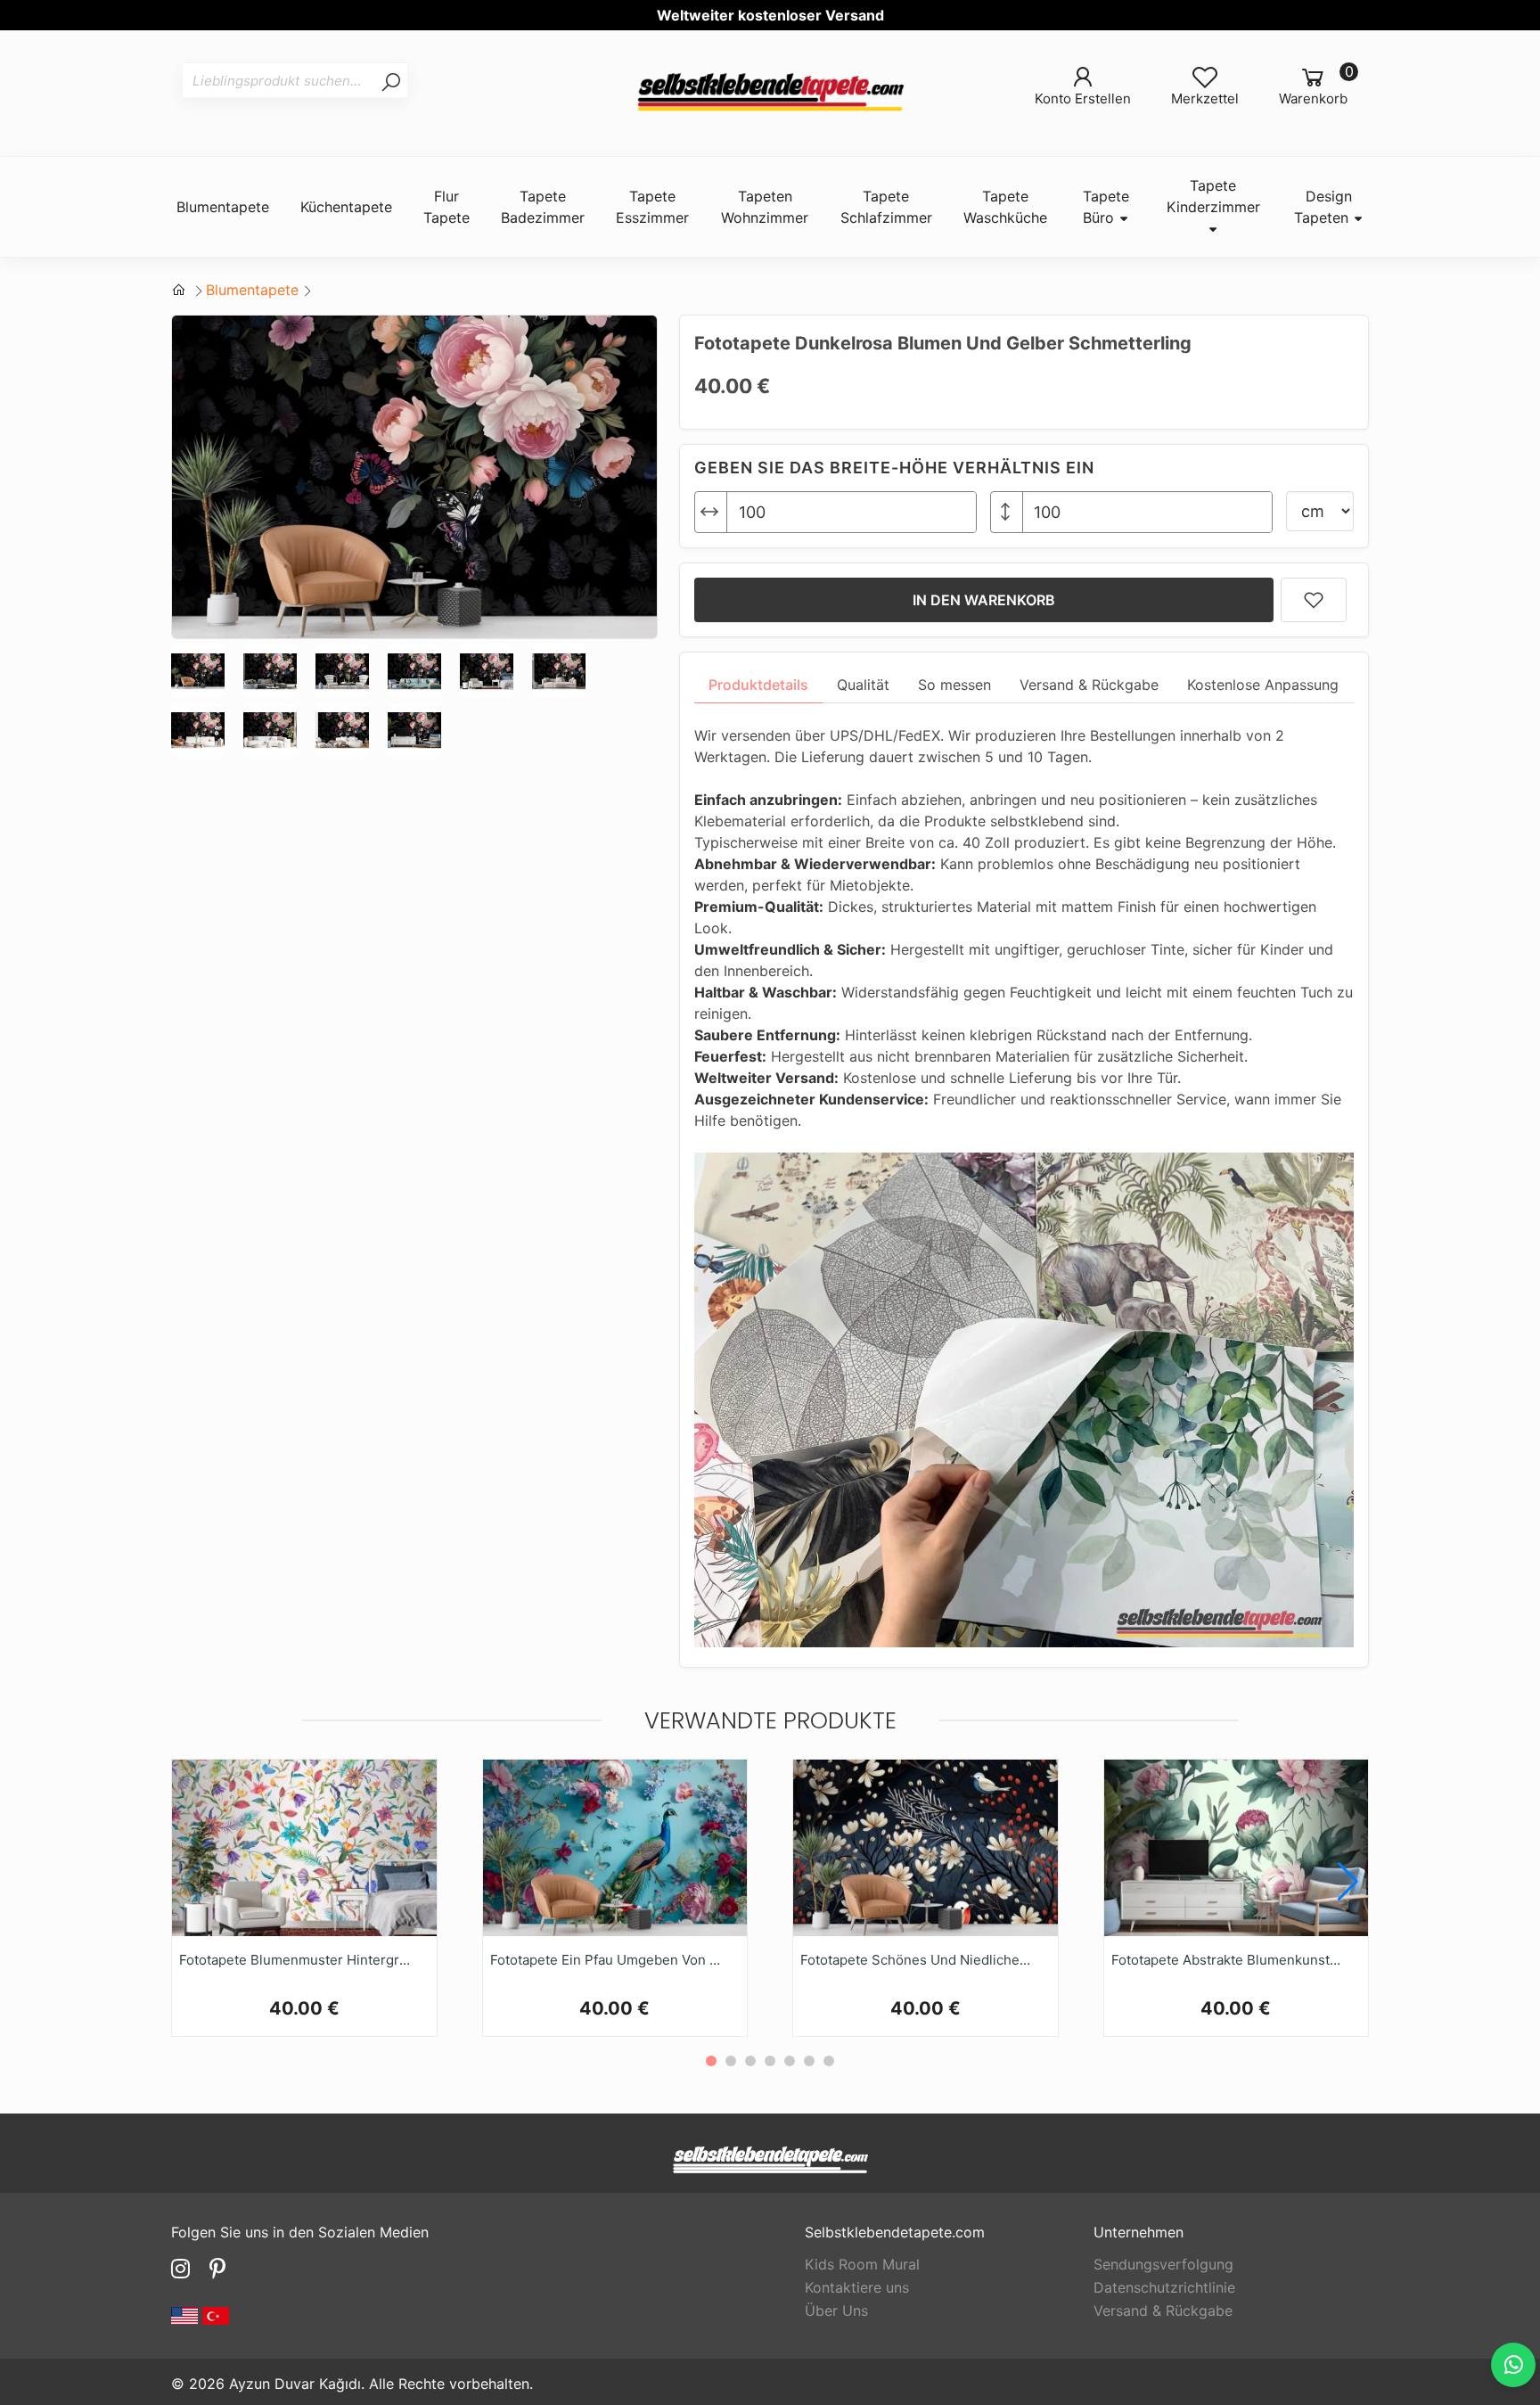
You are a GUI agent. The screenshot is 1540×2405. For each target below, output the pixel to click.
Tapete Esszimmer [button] (652, 207)
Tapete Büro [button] (1106, 207)
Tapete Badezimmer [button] (543, 207)
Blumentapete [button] (223, 207)
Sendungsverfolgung (1163, 2264)
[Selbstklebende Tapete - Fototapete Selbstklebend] (770, 93)
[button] (1348, 1882)
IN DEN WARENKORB (984, 600)
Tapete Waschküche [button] (1005, 207)
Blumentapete (252, 290)
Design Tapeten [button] (1323, 207)
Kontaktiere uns (857, 2287)
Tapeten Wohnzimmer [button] (765, 207)
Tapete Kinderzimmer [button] (1213, 196)
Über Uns (836, 2311)
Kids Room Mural (862, 2264)
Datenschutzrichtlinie (1164, 2287)
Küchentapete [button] (346, 207)
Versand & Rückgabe (1163, 2311)
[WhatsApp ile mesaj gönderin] (1513, 2365)
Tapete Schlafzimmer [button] (886, 207)
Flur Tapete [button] (446, 207)
